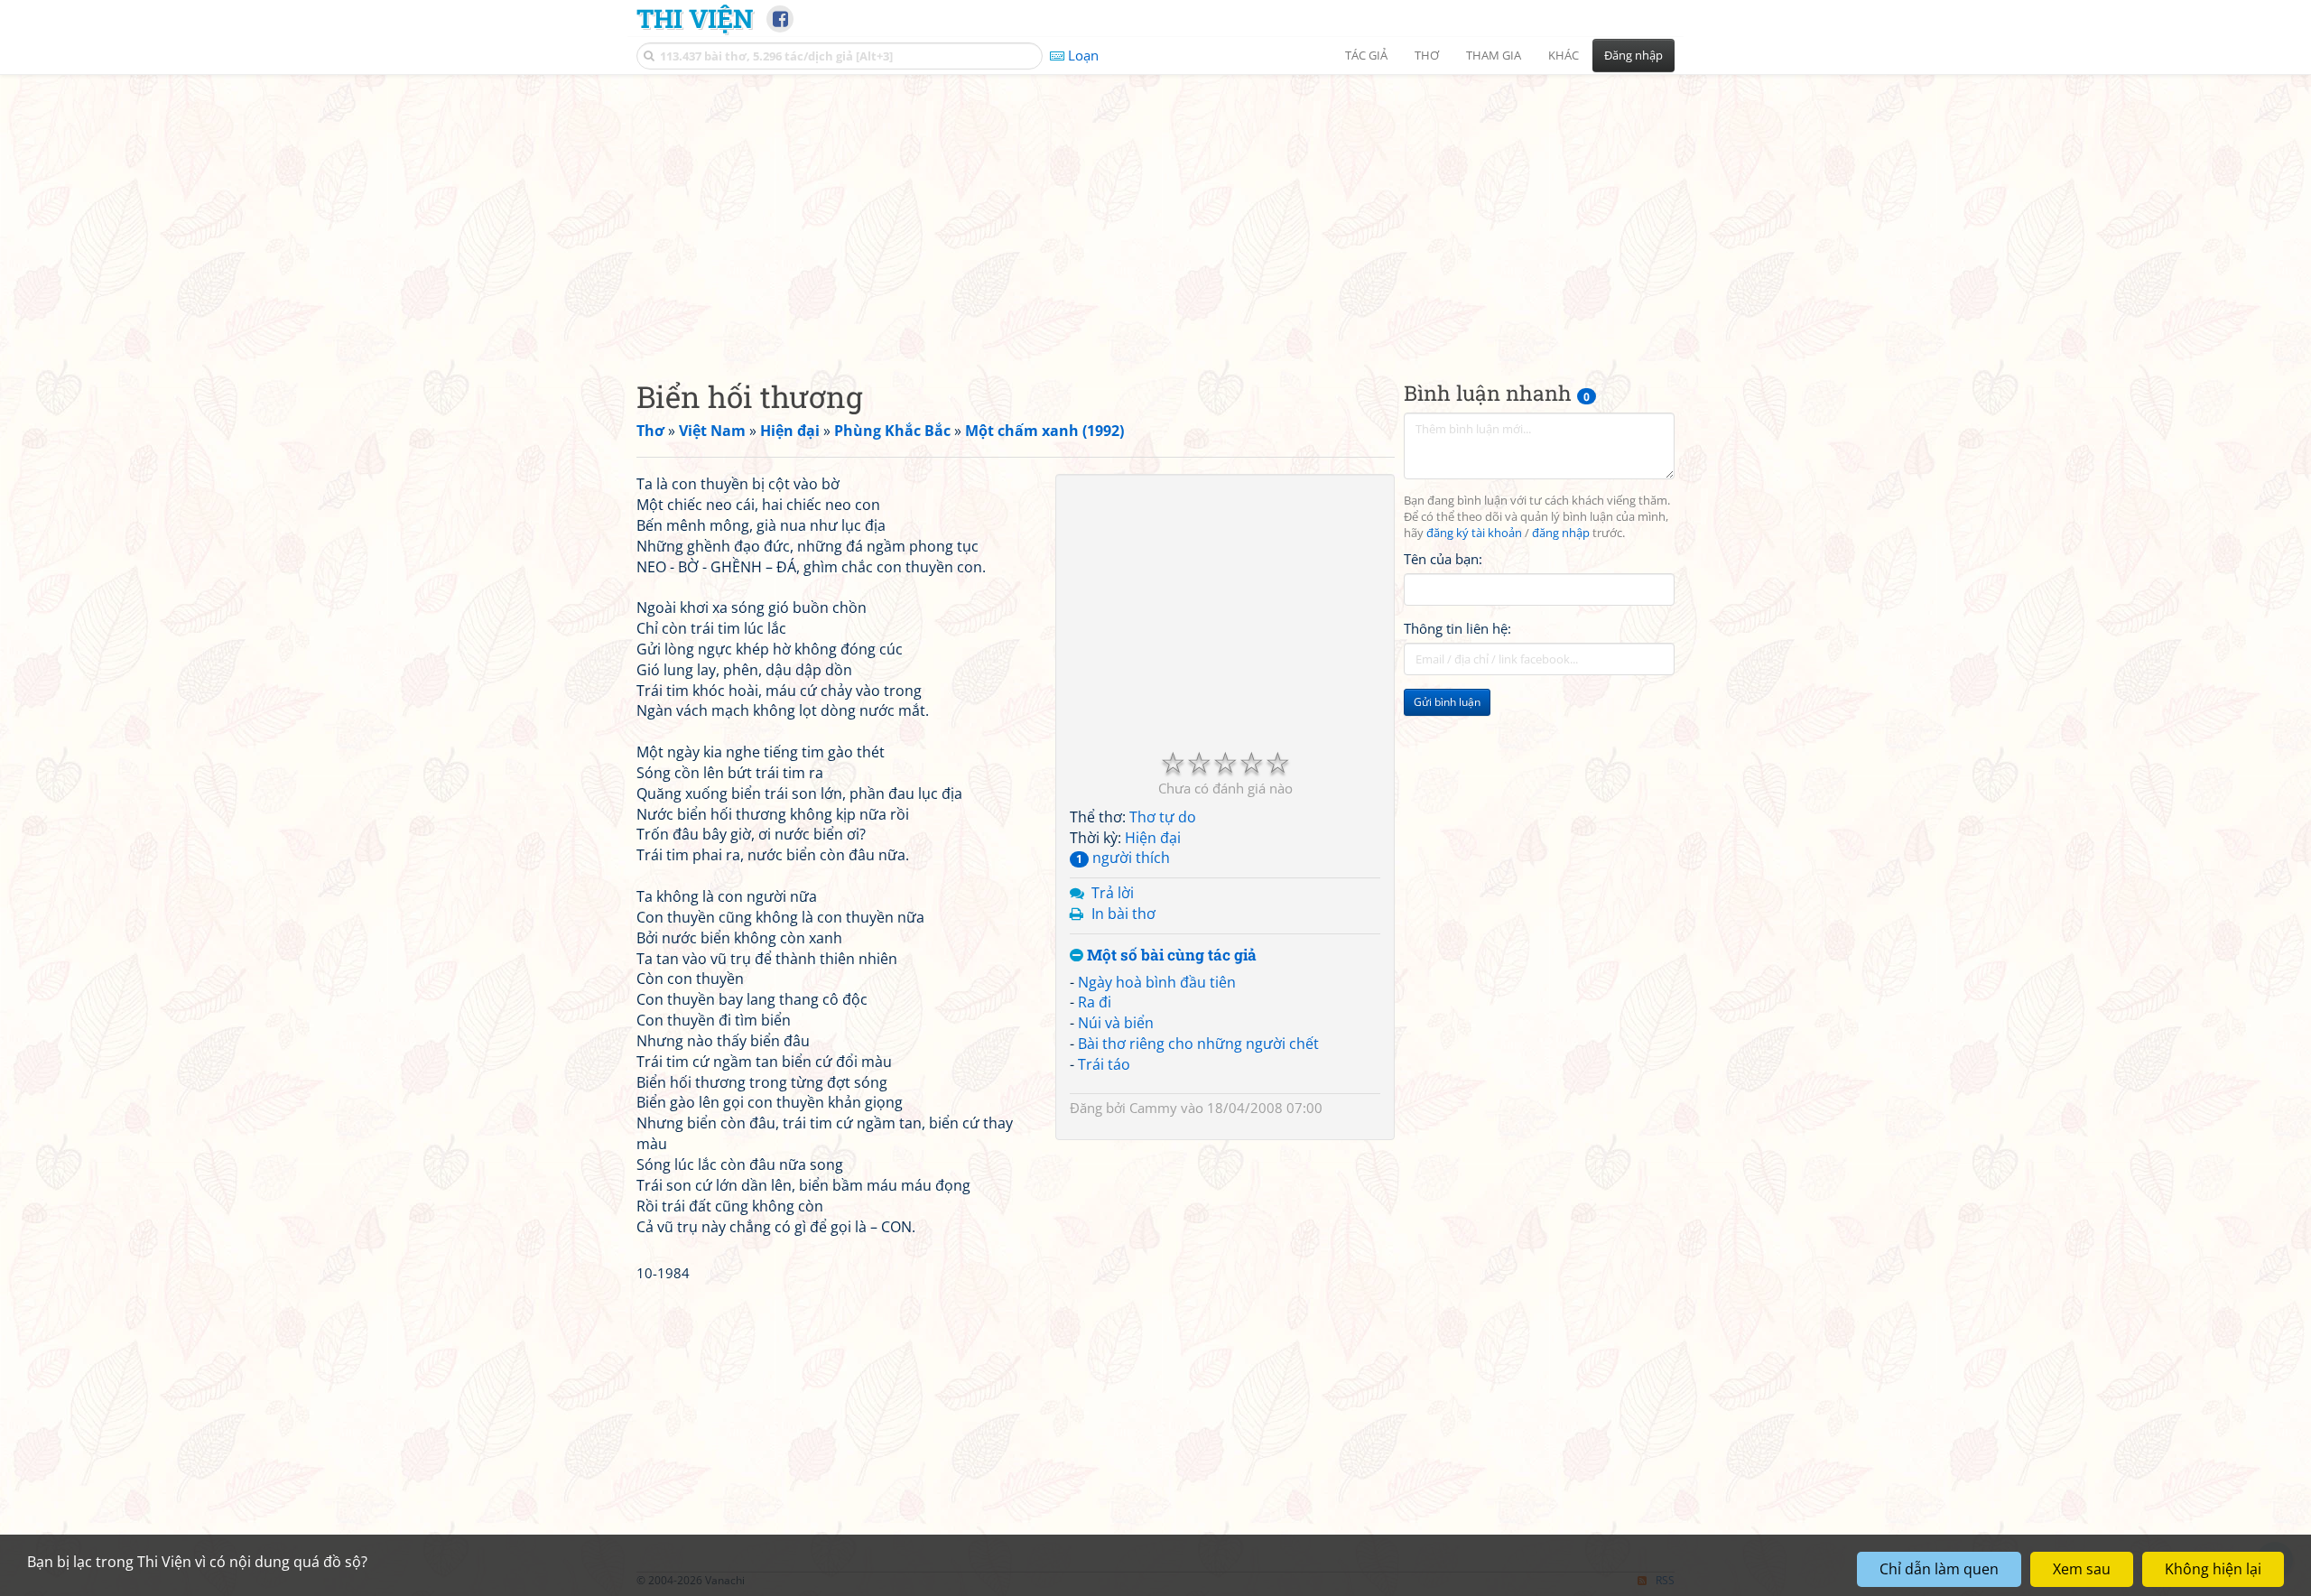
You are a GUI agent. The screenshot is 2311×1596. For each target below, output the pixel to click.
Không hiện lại (2213, 1569)
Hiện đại (1153, 838)
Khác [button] (1564, 55)
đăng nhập (1561, 533)
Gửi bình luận (1447, 702)
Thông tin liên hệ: (1457, 628)
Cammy (1153, 1108)
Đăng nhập (1633, 55)
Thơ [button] (1427, 55)
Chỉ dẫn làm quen (1939, 1569)
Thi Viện (695, 18)
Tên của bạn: (1443, 559)
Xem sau (2082, 1569)
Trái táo (1104, 1064)
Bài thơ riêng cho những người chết (1198, 1044)
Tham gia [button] (1494, 55)
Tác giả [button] (1366, 55)
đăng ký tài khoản (1474, 533)
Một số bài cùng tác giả (1170, 956)
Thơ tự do (1163, 817)
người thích (1123, 858)
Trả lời (1113, 893)
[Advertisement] (1155, 212)
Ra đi (1095, 1002)
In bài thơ (1123, 914)
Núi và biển (1116, 1023)
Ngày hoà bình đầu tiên (1157, 982)
